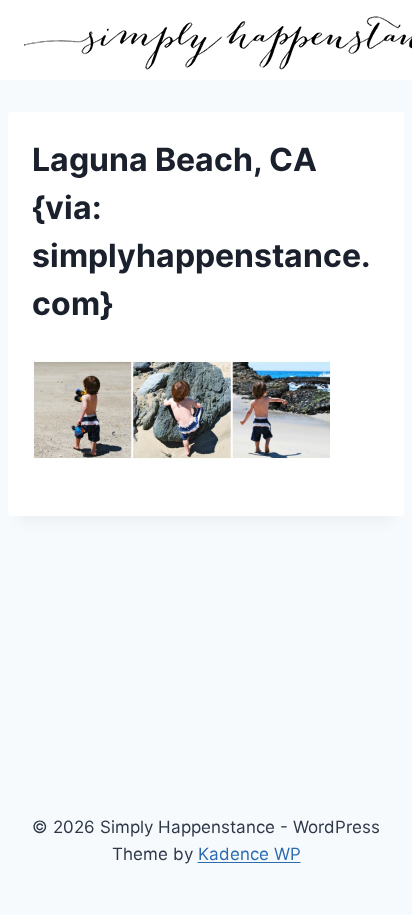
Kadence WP (249, 854)
